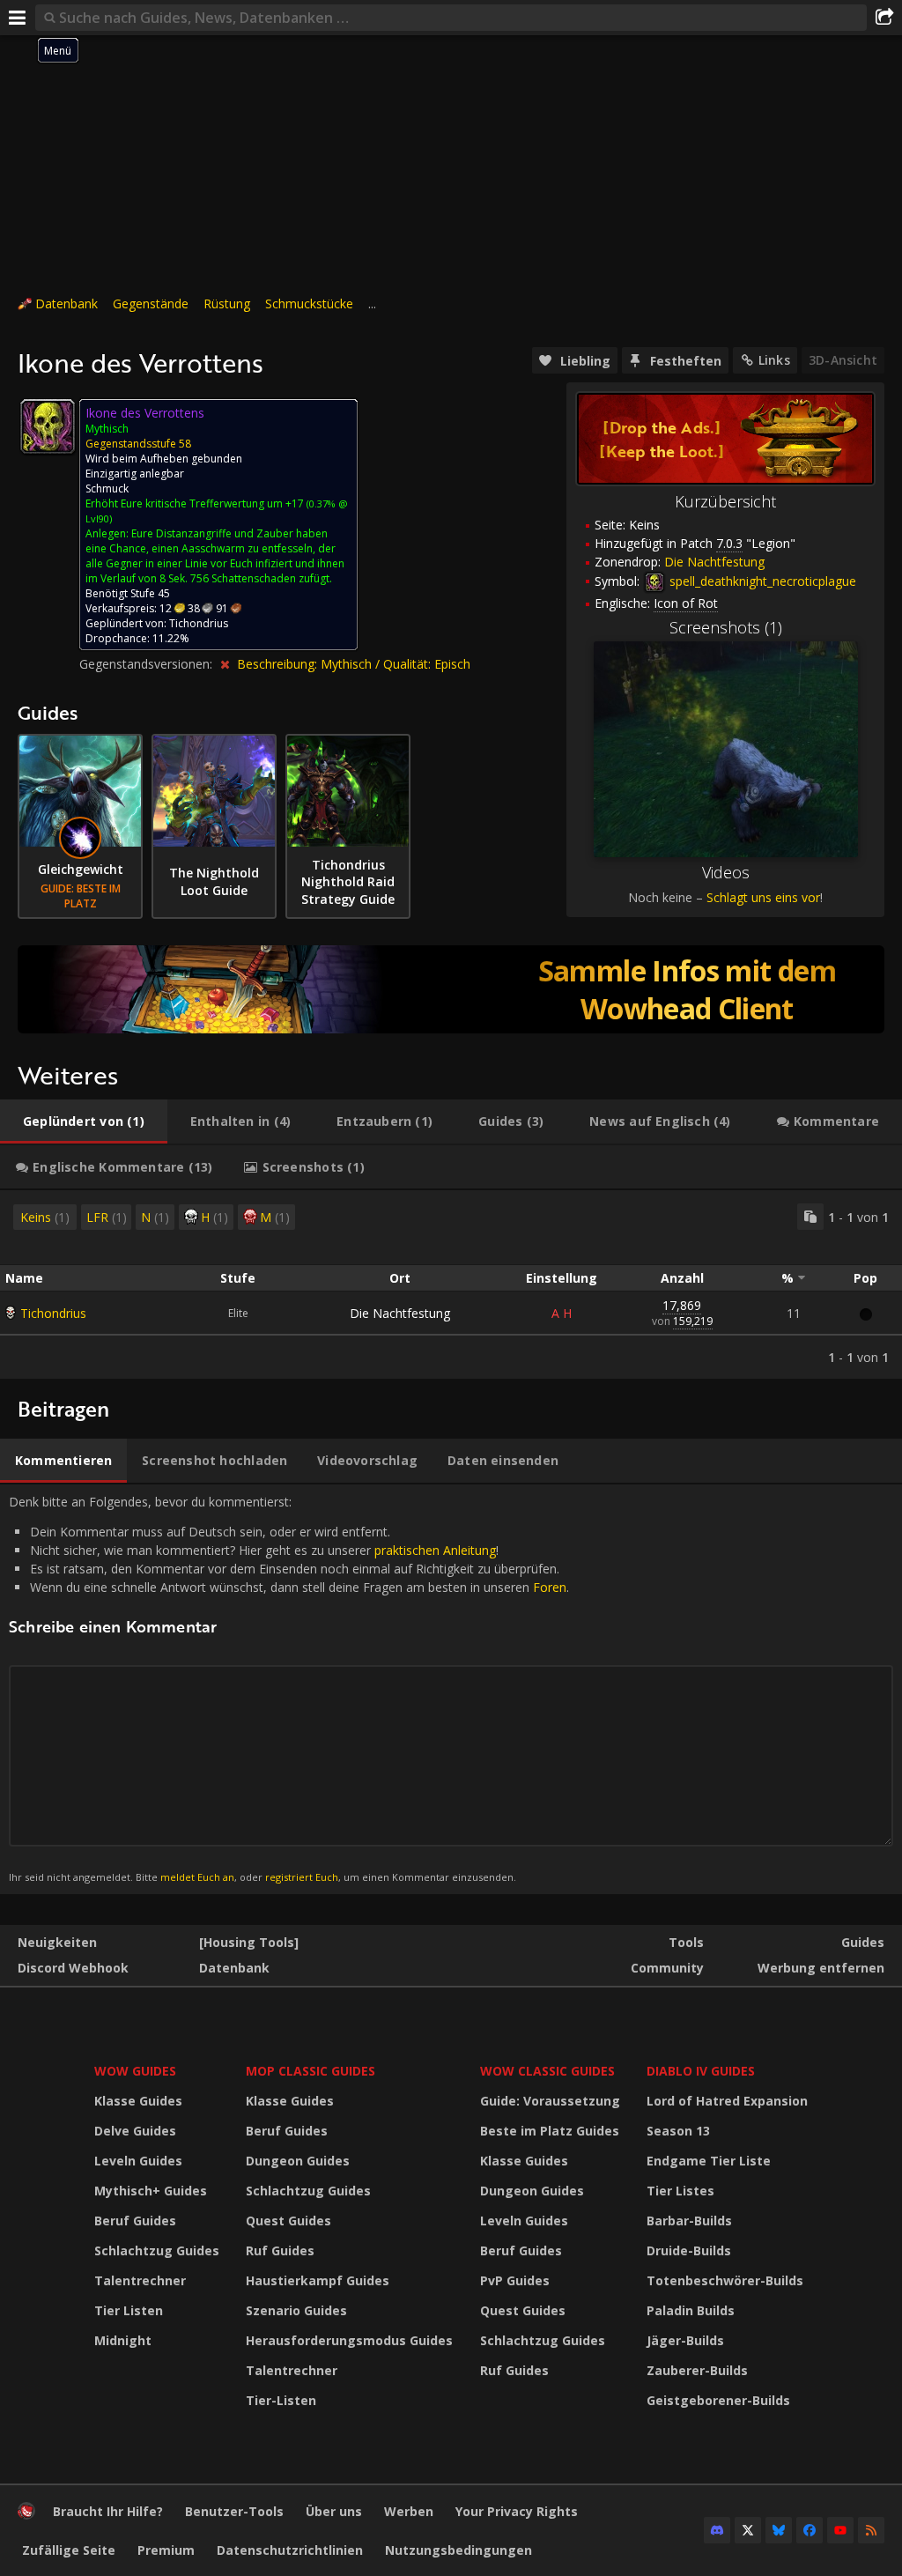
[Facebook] (810, 2530)
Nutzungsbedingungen (458, 2550)
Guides (863, 1942)
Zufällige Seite (69, 2550)
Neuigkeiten (57, 1942)
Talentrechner (140, 2280)
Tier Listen (129, 2310)
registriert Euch (302, 1877)
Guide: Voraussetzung (550, 2101)
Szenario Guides (296, 2310)
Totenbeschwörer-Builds (725, 2280)
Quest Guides (288, 2221)
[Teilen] (884, 18)
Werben (409, 2511)
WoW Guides (135, 2071)
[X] (748, 2530)
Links (774, 360)
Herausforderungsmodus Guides (349, 2340)
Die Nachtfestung (400, 1313)
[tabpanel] (451, 1284)
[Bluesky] (779, 2530)
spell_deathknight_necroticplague (761, 581)
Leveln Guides (138, 2161)
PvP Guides (515, 2280)
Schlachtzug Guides (157, 2250)
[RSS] (871, 2530)
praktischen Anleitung (435, 1550)
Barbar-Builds (689, 2221)
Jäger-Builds (685, 2340)
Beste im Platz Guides (550, 2131)
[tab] (84, 1121)
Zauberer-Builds (697, 2370)
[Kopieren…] (810, 1217)
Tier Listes (680, 2191)
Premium (166, 2550)
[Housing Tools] (249, 1942)
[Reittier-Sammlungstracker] (451, 989)
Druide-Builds (689, 2250)
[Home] (26, 2515)
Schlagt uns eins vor (763, 897)
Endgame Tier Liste (709, 2161)
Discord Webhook (73, 1968)
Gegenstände (151, 303)
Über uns (334, 2511)
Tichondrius (53, 1313)
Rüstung (227, 303)
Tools (686, 1942)
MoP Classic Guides (311, 2071)
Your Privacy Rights (517, 2511)
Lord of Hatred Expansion (727, 2101)
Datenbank (67, 303)
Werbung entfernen (821, 1968)
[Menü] (18, 18)
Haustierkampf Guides (318, 2280)
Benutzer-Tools (234, 2511)
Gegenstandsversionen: (148, 664)
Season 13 (678, 2131)
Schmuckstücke (309, 303)
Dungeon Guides (298, 2161)
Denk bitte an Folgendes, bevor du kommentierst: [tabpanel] (289, 1688)
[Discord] (717, 2530)
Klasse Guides (138, 2101)
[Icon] (48, 426)
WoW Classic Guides (547, 2071)
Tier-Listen (281, 2400)
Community (667, 1968)
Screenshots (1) (726, 627)
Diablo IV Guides (701, 2071)
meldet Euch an (197, 1877)
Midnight (123, 2340)
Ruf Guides (280, 2250)
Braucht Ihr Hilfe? (108, 2511)
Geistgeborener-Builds (718, 2400)
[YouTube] (840, 2530)
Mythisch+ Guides (151, 2191)
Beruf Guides (135, 2221)
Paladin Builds (691, 2310)
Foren (550, 1587)
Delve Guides (135, 2131)
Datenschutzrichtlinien (290, 2550)
